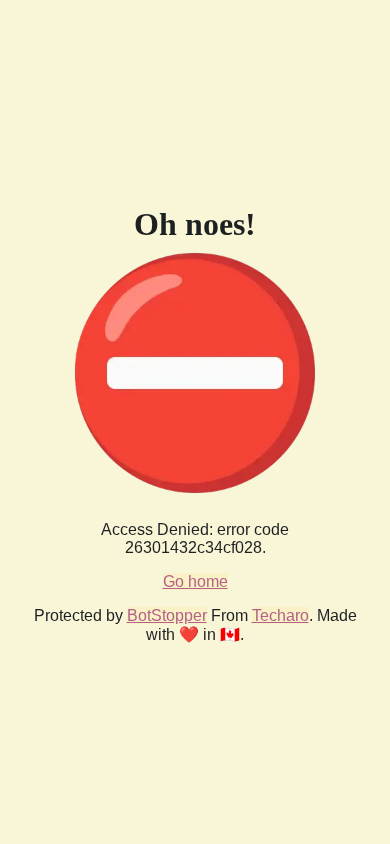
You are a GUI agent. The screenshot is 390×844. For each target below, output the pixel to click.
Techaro (280, 615)
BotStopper (167, 615)
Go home (195, 581)
